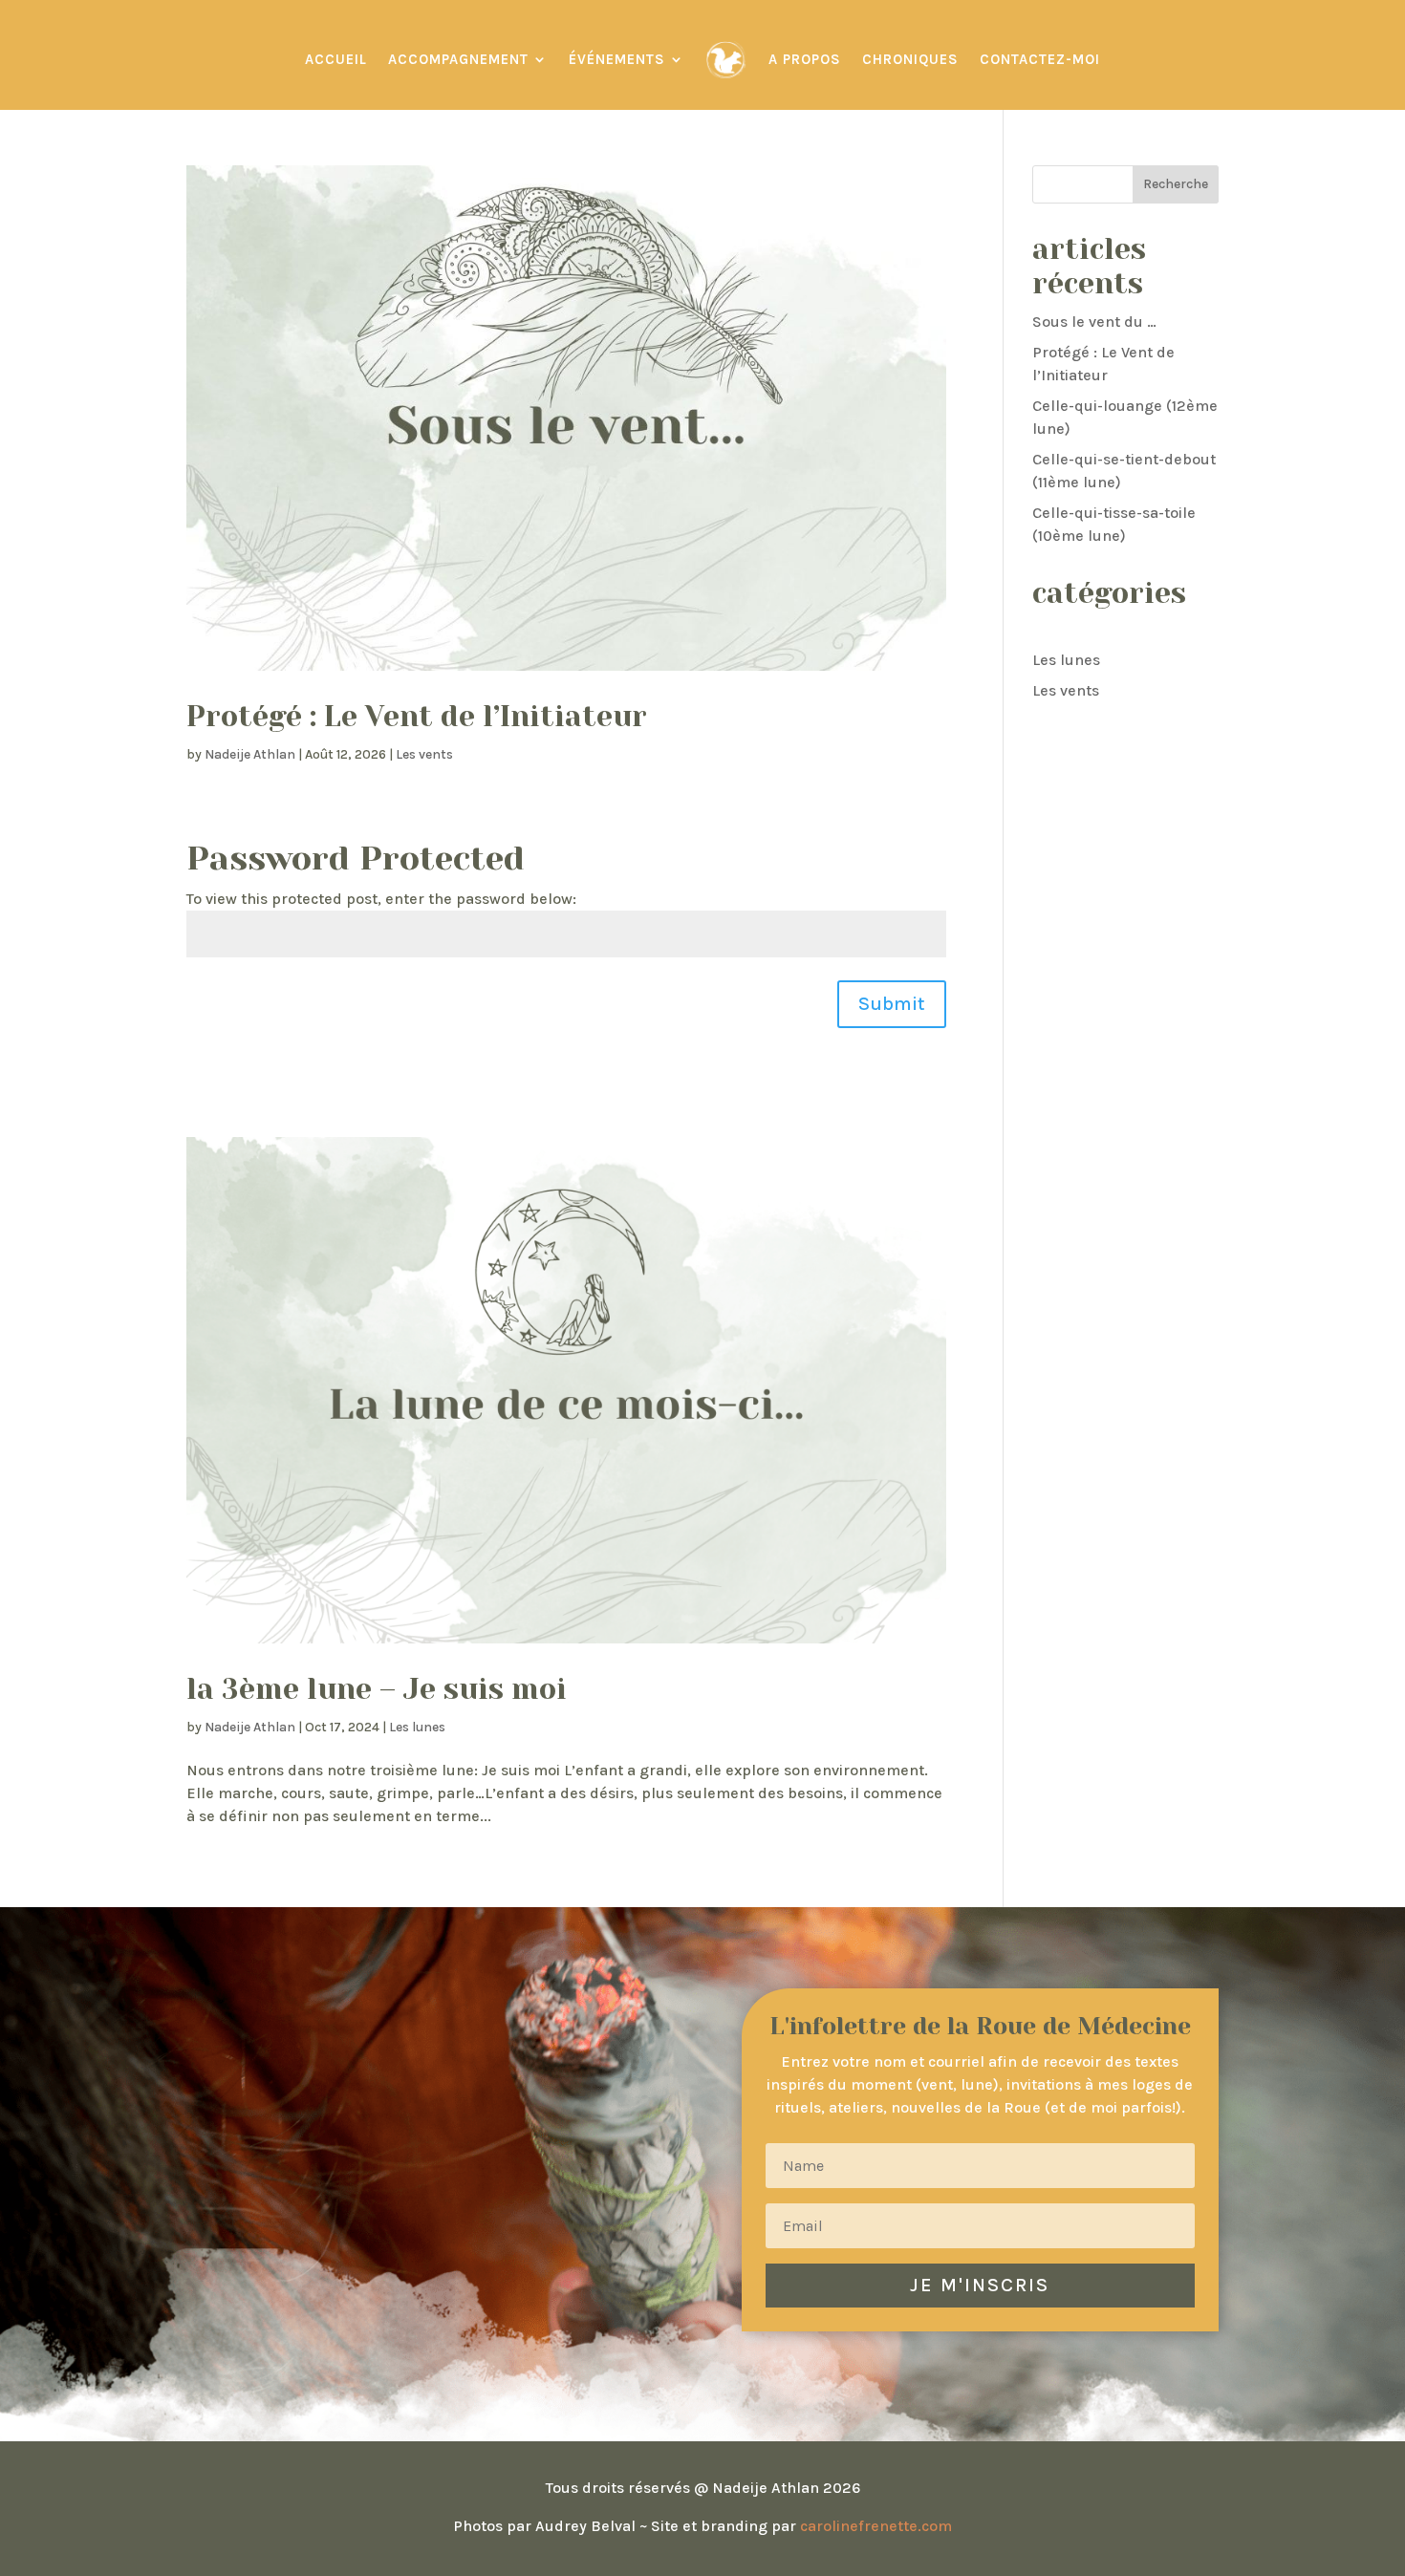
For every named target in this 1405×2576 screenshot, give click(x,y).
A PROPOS (805, 59)
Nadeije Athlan (250, 754)
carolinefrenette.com (876, 2526)
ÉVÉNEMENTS (617, 59)
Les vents (424, 754)
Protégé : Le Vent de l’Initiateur (417, 717)
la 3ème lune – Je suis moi (377, 1689)
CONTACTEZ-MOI (1040, 59)
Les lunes (417, 1727)
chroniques (910, 59)
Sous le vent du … (1094, 322)
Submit (892, 1004)
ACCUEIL (336, 59)
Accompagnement (458, 59)
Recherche (1176, 184)
